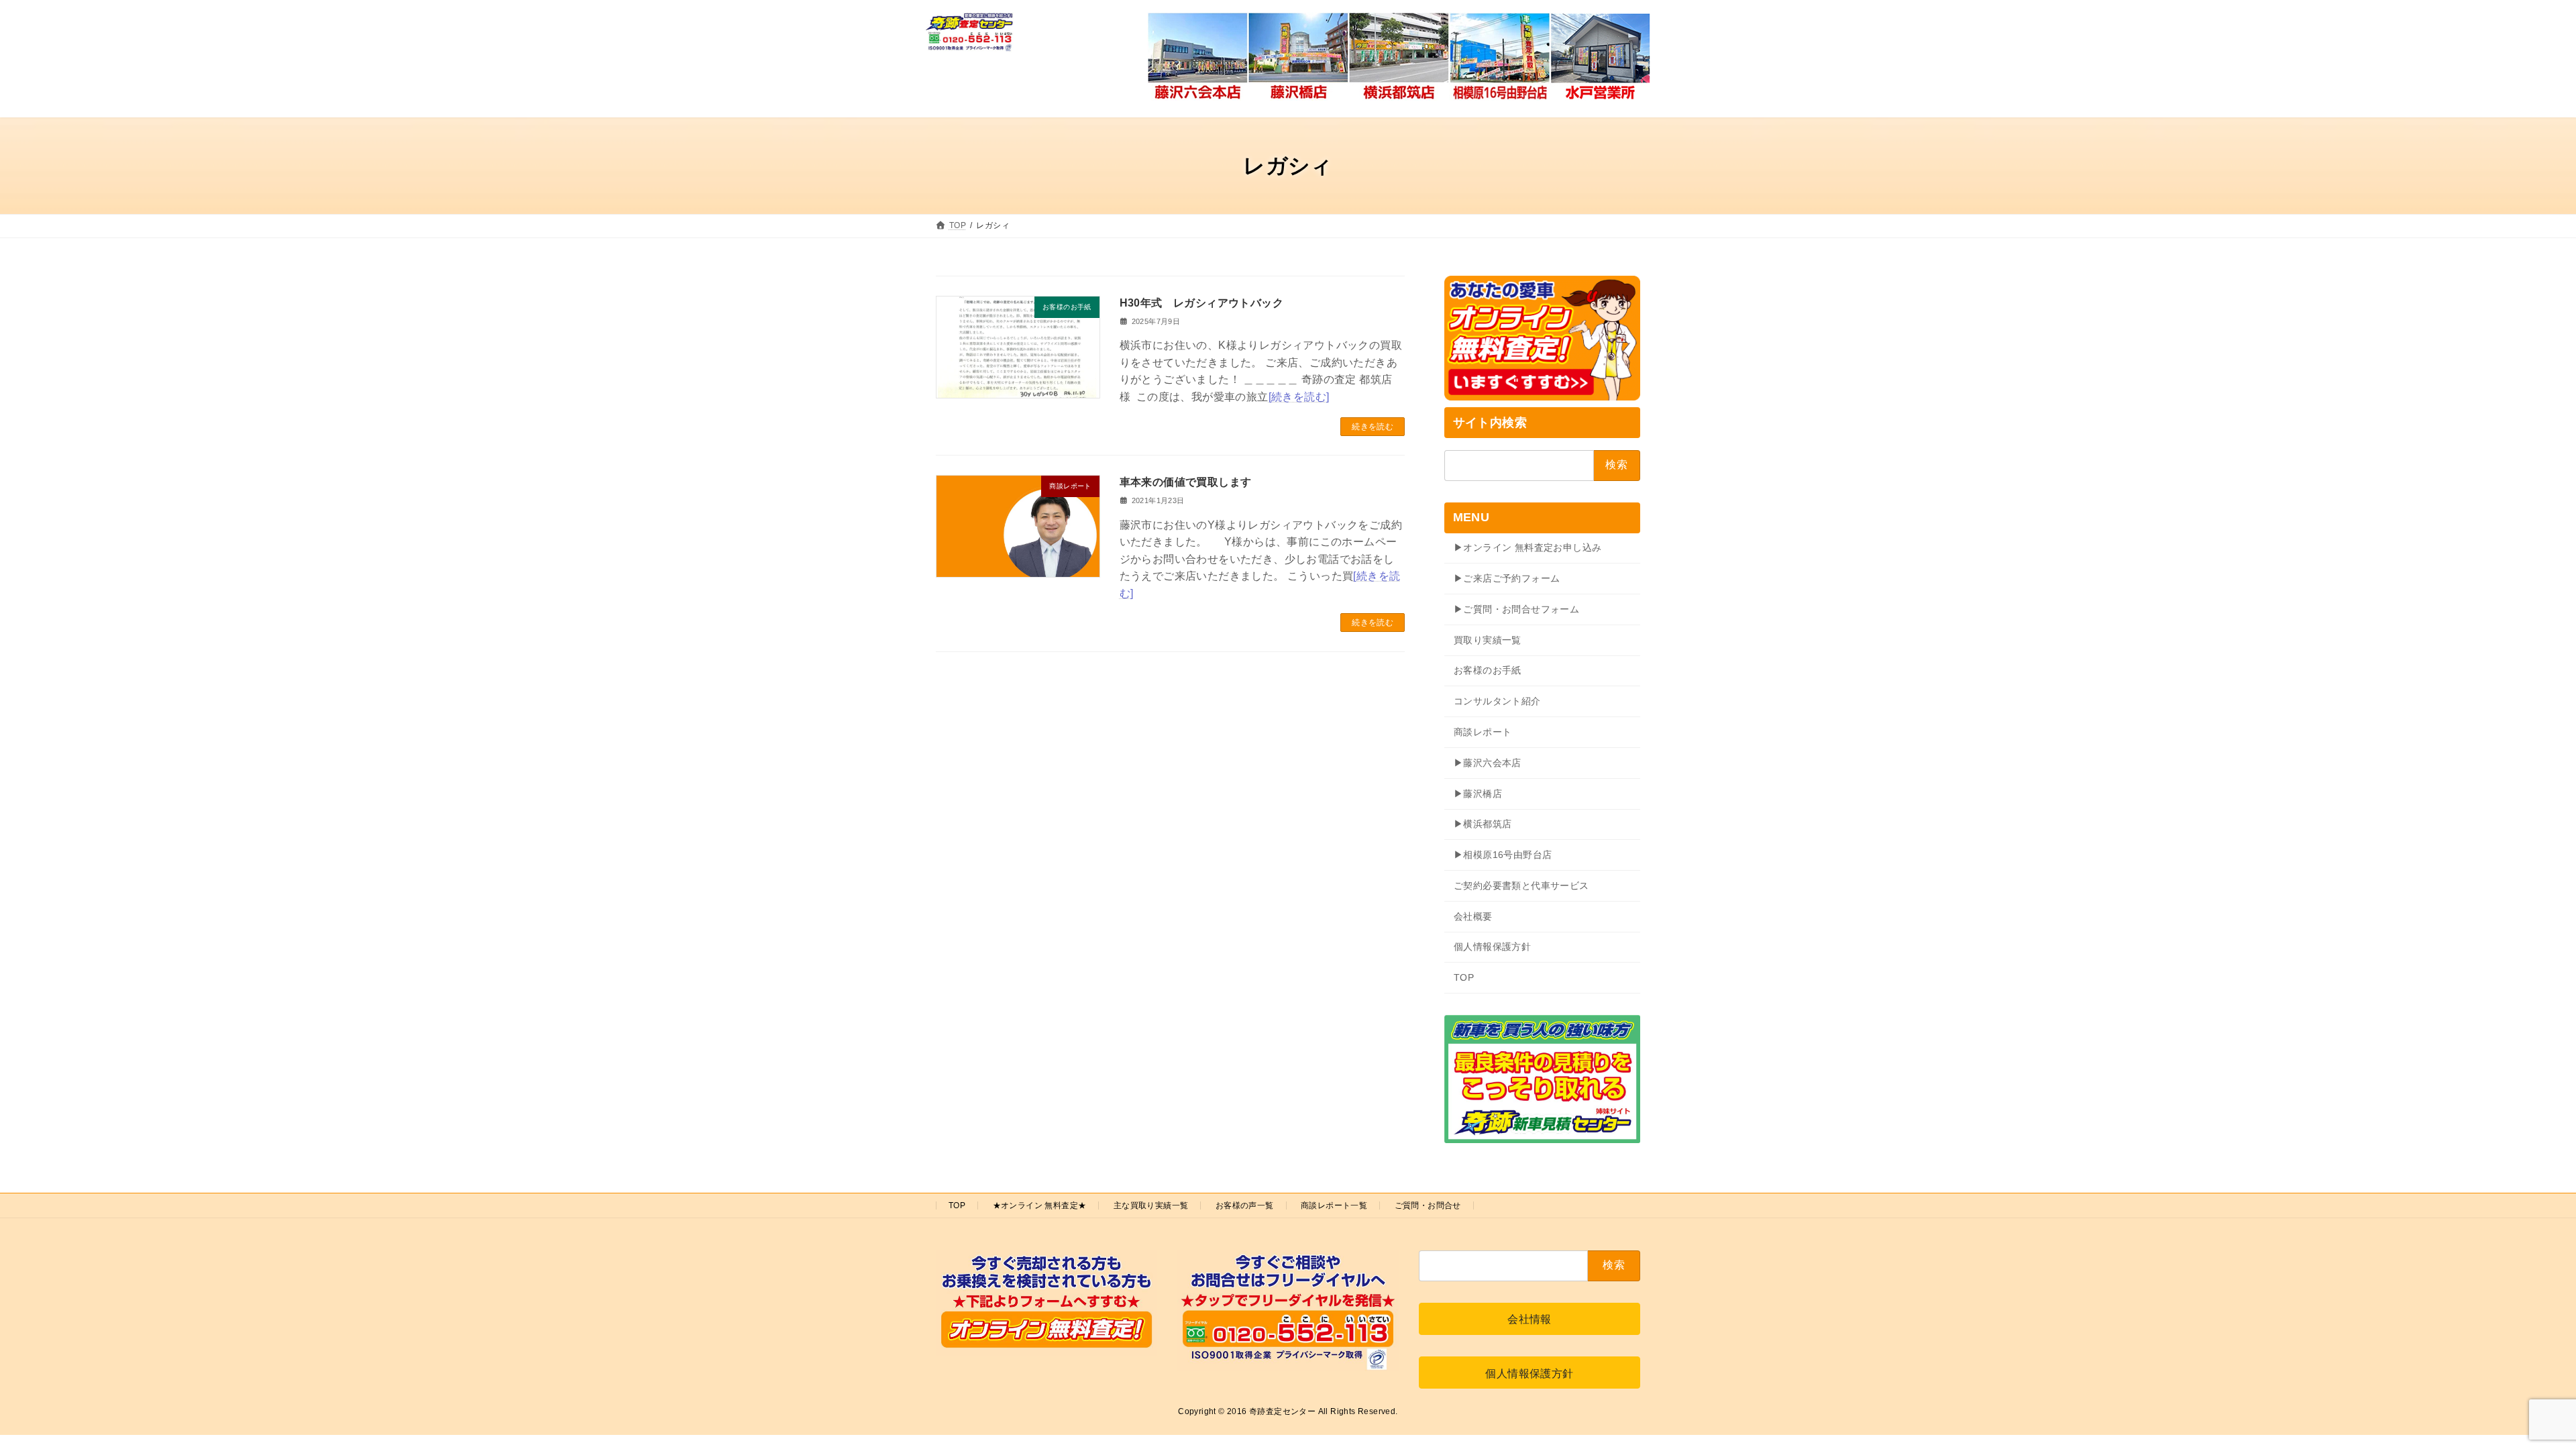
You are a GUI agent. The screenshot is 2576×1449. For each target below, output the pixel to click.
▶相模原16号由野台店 (1503, 855)
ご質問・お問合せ (1428, 1205)
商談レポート (1483, 732)
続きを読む (1373, 427)
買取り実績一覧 (1488, 640)
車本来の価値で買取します (1186, 482)
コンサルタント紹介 (1497, 701)
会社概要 (1473, 916)
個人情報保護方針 (1492, 947)
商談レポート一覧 (1334, 1205)
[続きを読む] (1299, 397)
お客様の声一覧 (1245, 1205)
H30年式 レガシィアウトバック (1201, 303)
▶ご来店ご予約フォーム (1507, 578)
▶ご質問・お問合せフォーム (1516, 609)
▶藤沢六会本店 (1488, 763)
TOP (1464, 977)
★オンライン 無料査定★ (1040, 1205)
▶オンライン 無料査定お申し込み (1527, 547)
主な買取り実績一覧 (1151, 1205)
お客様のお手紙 (1488, 670)
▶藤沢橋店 (1478, 794)
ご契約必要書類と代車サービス (1521, 885)
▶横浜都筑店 (1483, 824)
